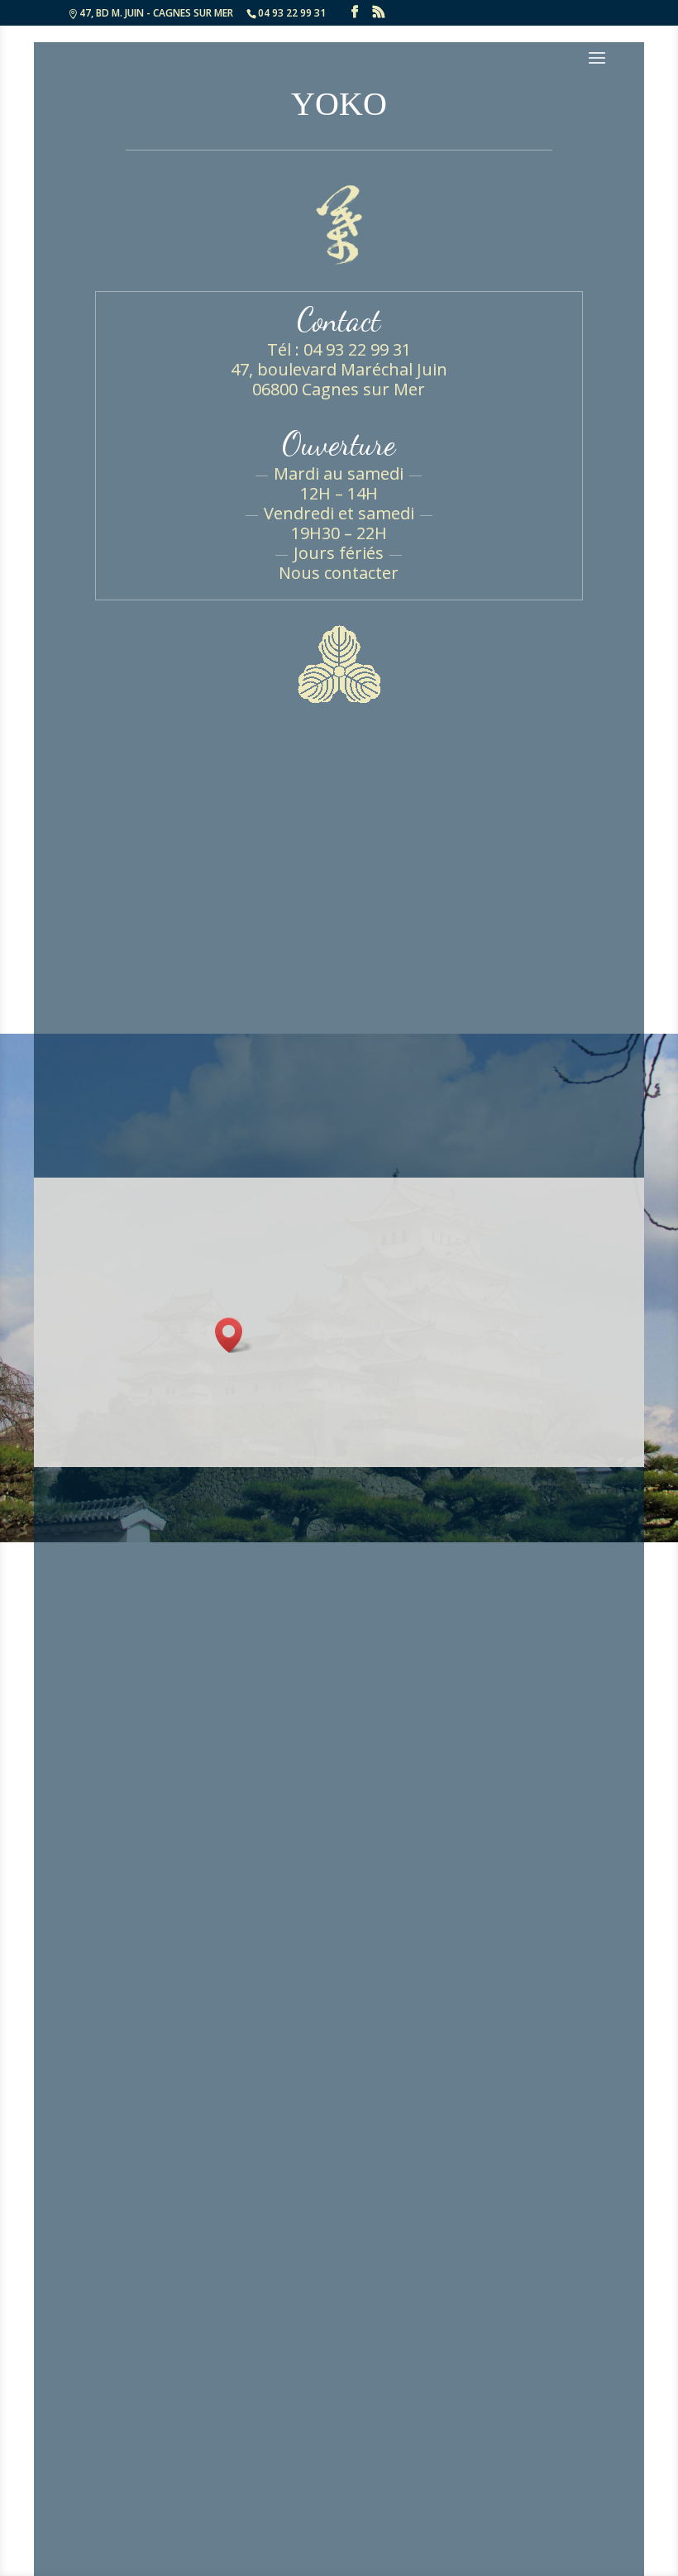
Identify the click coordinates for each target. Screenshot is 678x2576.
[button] (234, 1335)
